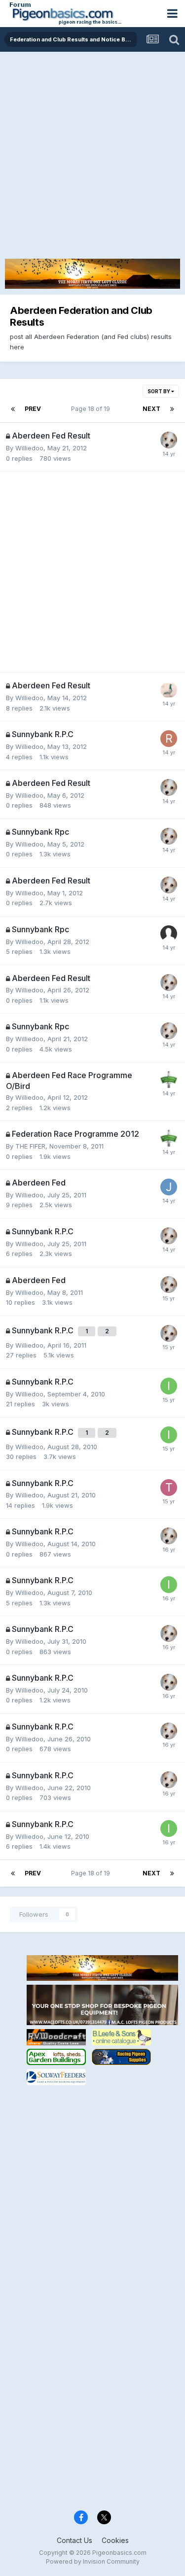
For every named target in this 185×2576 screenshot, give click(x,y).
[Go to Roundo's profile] (169, 739)
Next (151, 409)
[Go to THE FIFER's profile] (169, 1080)
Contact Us (74, 2540)
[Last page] (172, 409)
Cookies (115, 2540)
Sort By (159, 391)
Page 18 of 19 (92, 409)
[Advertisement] (92, 149)
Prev (33, 409)
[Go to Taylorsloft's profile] (169, 1488)
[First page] (13, 409)
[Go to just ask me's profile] (169, 1187)
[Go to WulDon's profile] (169, 690)
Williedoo (29, 448)
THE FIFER (30, 1146)
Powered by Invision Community (93, 2561)
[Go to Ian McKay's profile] (169, 1386)
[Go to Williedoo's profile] (169, 440)
